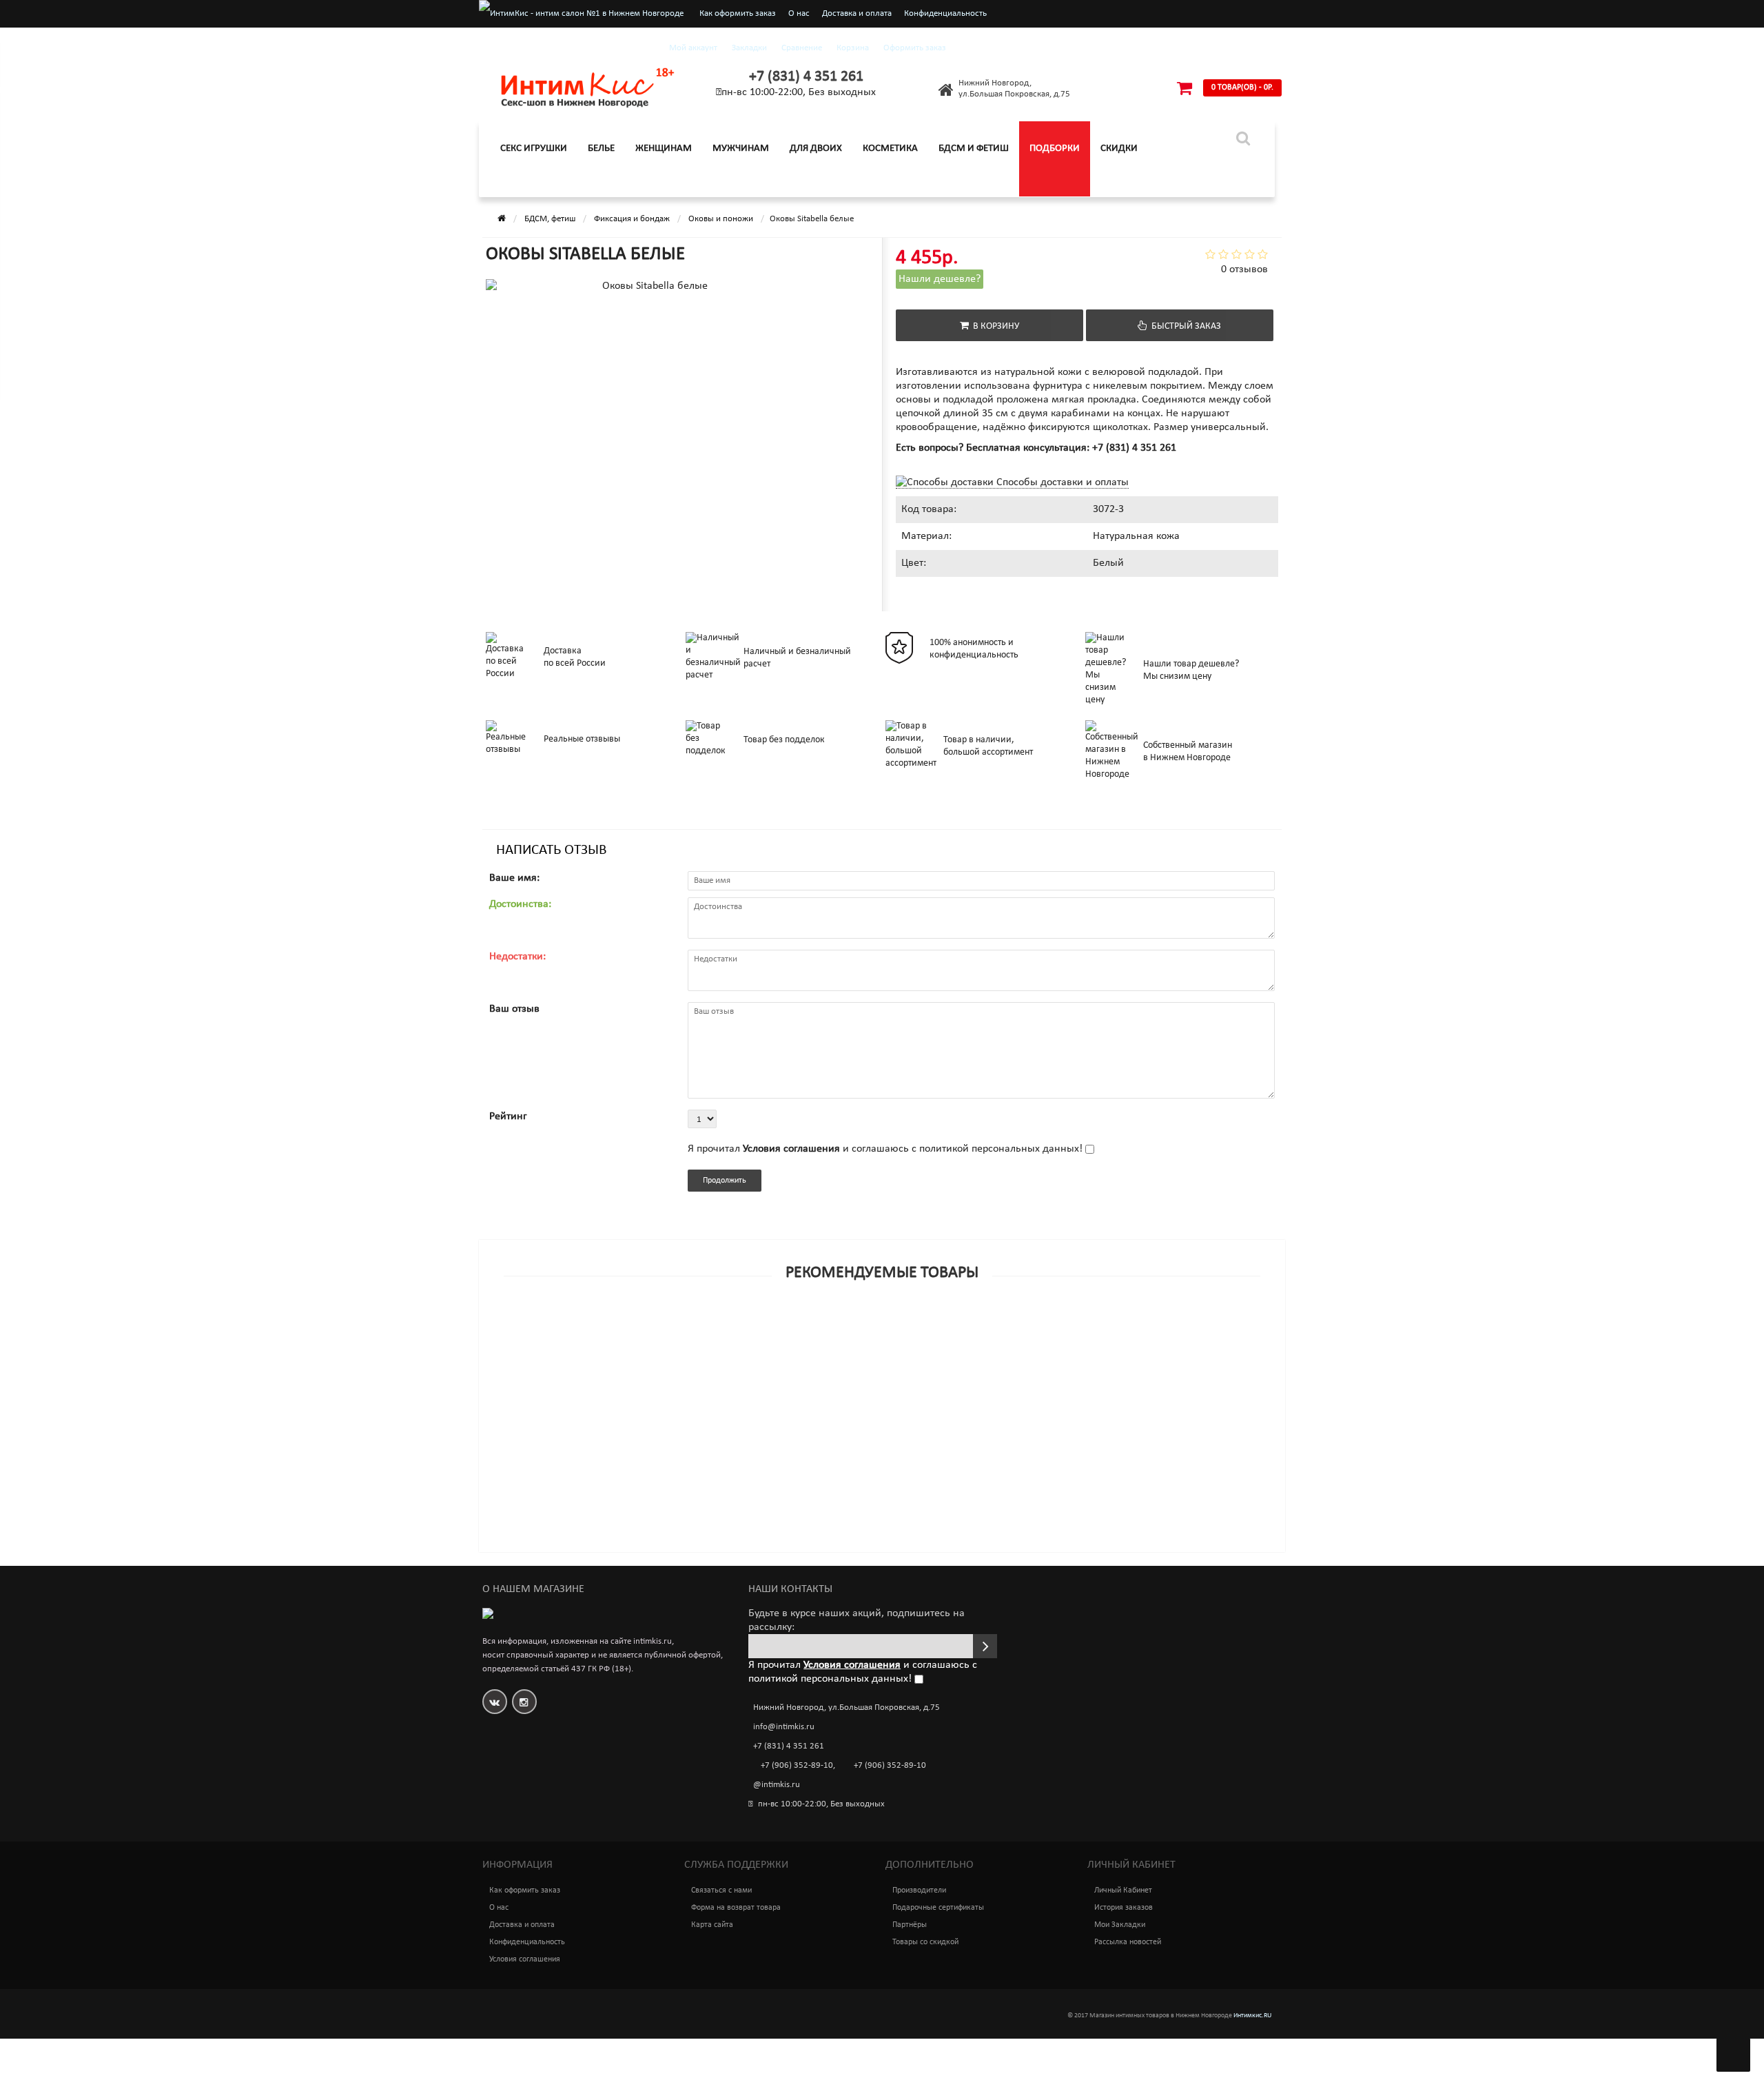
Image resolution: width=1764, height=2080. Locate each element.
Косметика (890, 149)
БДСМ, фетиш (550, 219)
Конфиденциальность (945, 13)
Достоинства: (520, 904)
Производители (919, 1890)
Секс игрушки (534, 149)
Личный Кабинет (1123, 1890)
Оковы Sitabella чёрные (548, 1347)
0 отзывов (1244, 269)
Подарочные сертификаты (938, 1908)
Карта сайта (712, 1925)
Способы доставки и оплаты (1061, 482)
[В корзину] (850, 1329)
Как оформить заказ (738, 13)
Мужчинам (741, 149)
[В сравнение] (913, 1329)
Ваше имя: (514, 878)
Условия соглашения (525, 1959)
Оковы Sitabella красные (550, 1436)
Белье (601, 149)
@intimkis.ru (777, 1785)
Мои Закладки (1120, 1925)
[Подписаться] (985, 1646)
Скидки (1119, 149)
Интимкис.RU (1252, 2016)
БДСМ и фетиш (974, 149)
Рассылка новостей (1128, 1942)
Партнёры (910, 1925)
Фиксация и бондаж (632, 219)
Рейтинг (508, 1117)
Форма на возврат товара (736, 1908)
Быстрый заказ (1184, 326)
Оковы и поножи (721, 219)
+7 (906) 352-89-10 (797, 1765)
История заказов (1124, 1908)
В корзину (994, 326)
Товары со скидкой (925, 1942)
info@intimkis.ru (784, 1727)
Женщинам (664, 149)
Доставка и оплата (857, 13)
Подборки (1055, 149)
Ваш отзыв (514, 1009)
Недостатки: (517, 957)
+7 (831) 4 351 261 (806, 77)
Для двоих (816, 149)
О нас (799, 13)
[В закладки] (881, 1329)
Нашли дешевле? (940, 279)
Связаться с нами (721, 1890)
